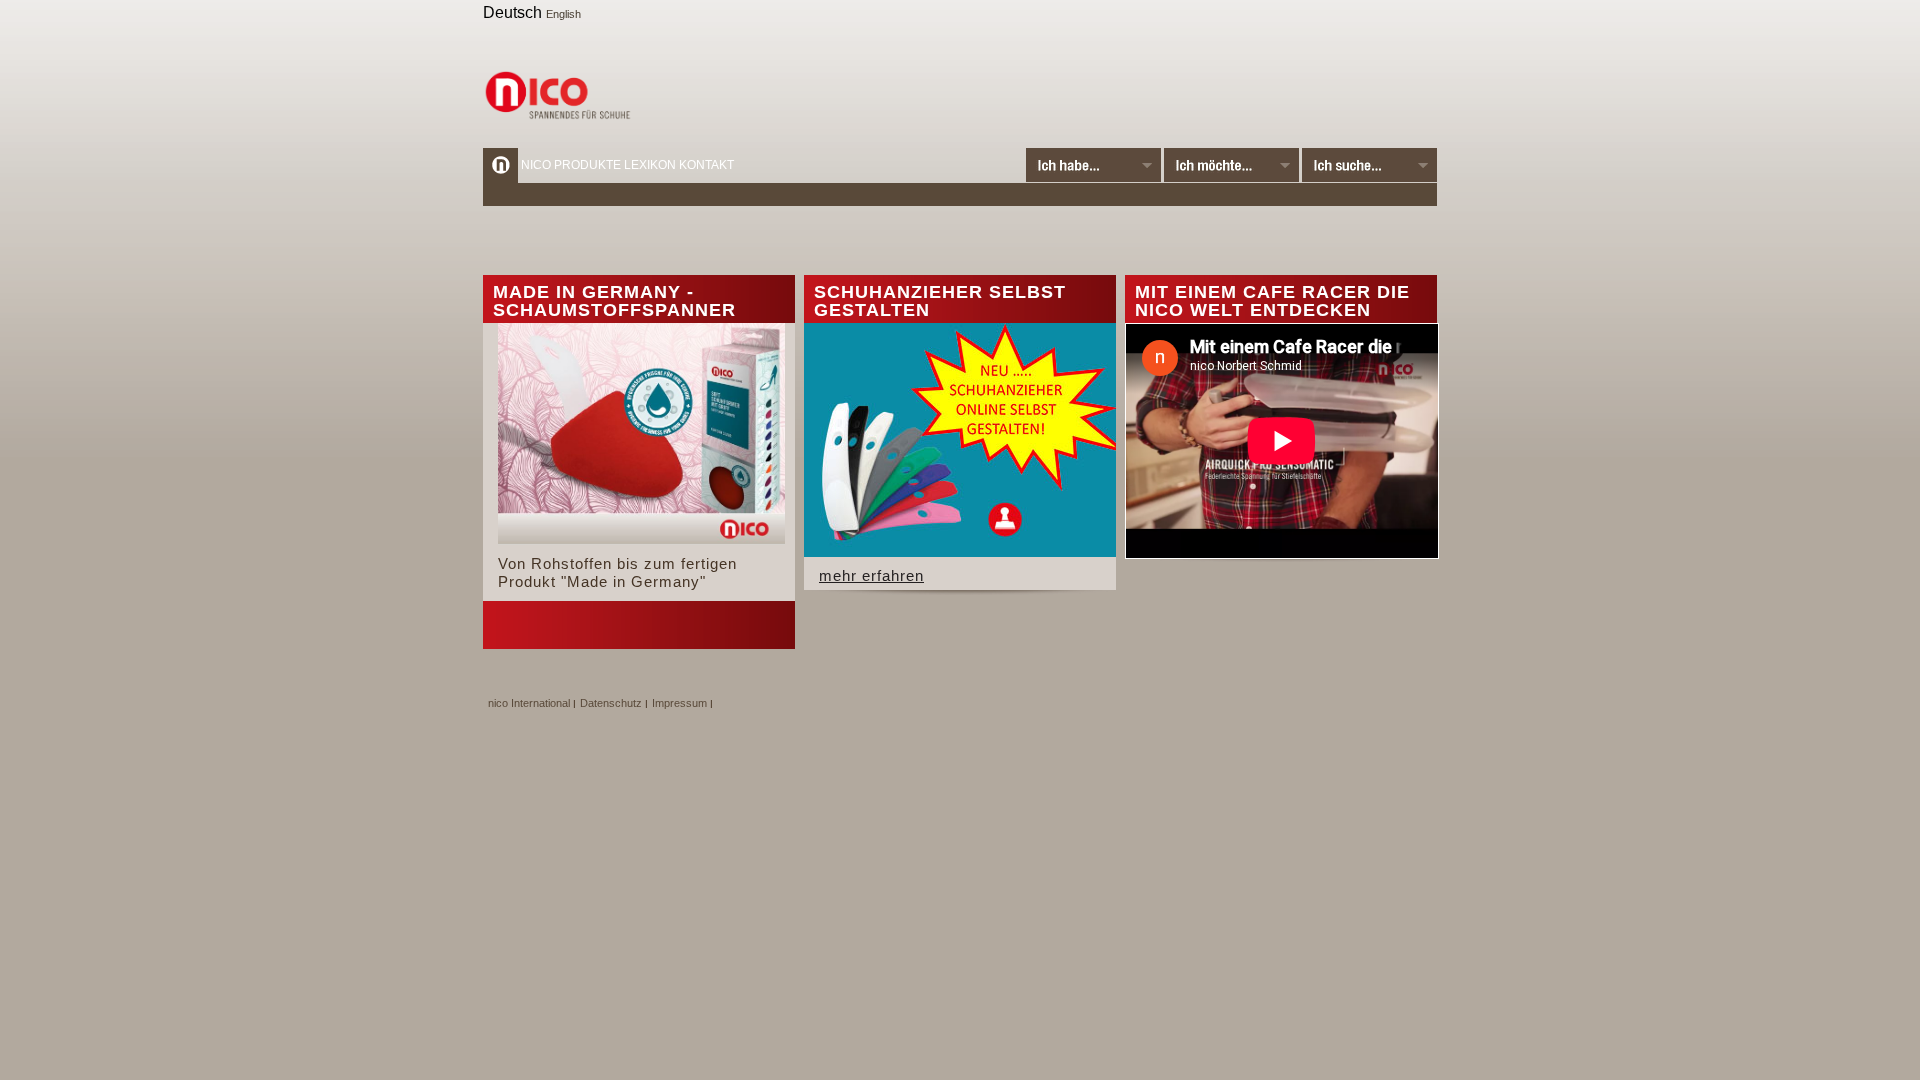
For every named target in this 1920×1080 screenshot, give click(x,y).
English (563, 14)
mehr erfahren (871, 575)
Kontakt (706, 165)
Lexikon (650, 165)
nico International (529, 703)
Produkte (587, 165)
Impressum (679, 703)
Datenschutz (611, 703)
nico (536, 165)
